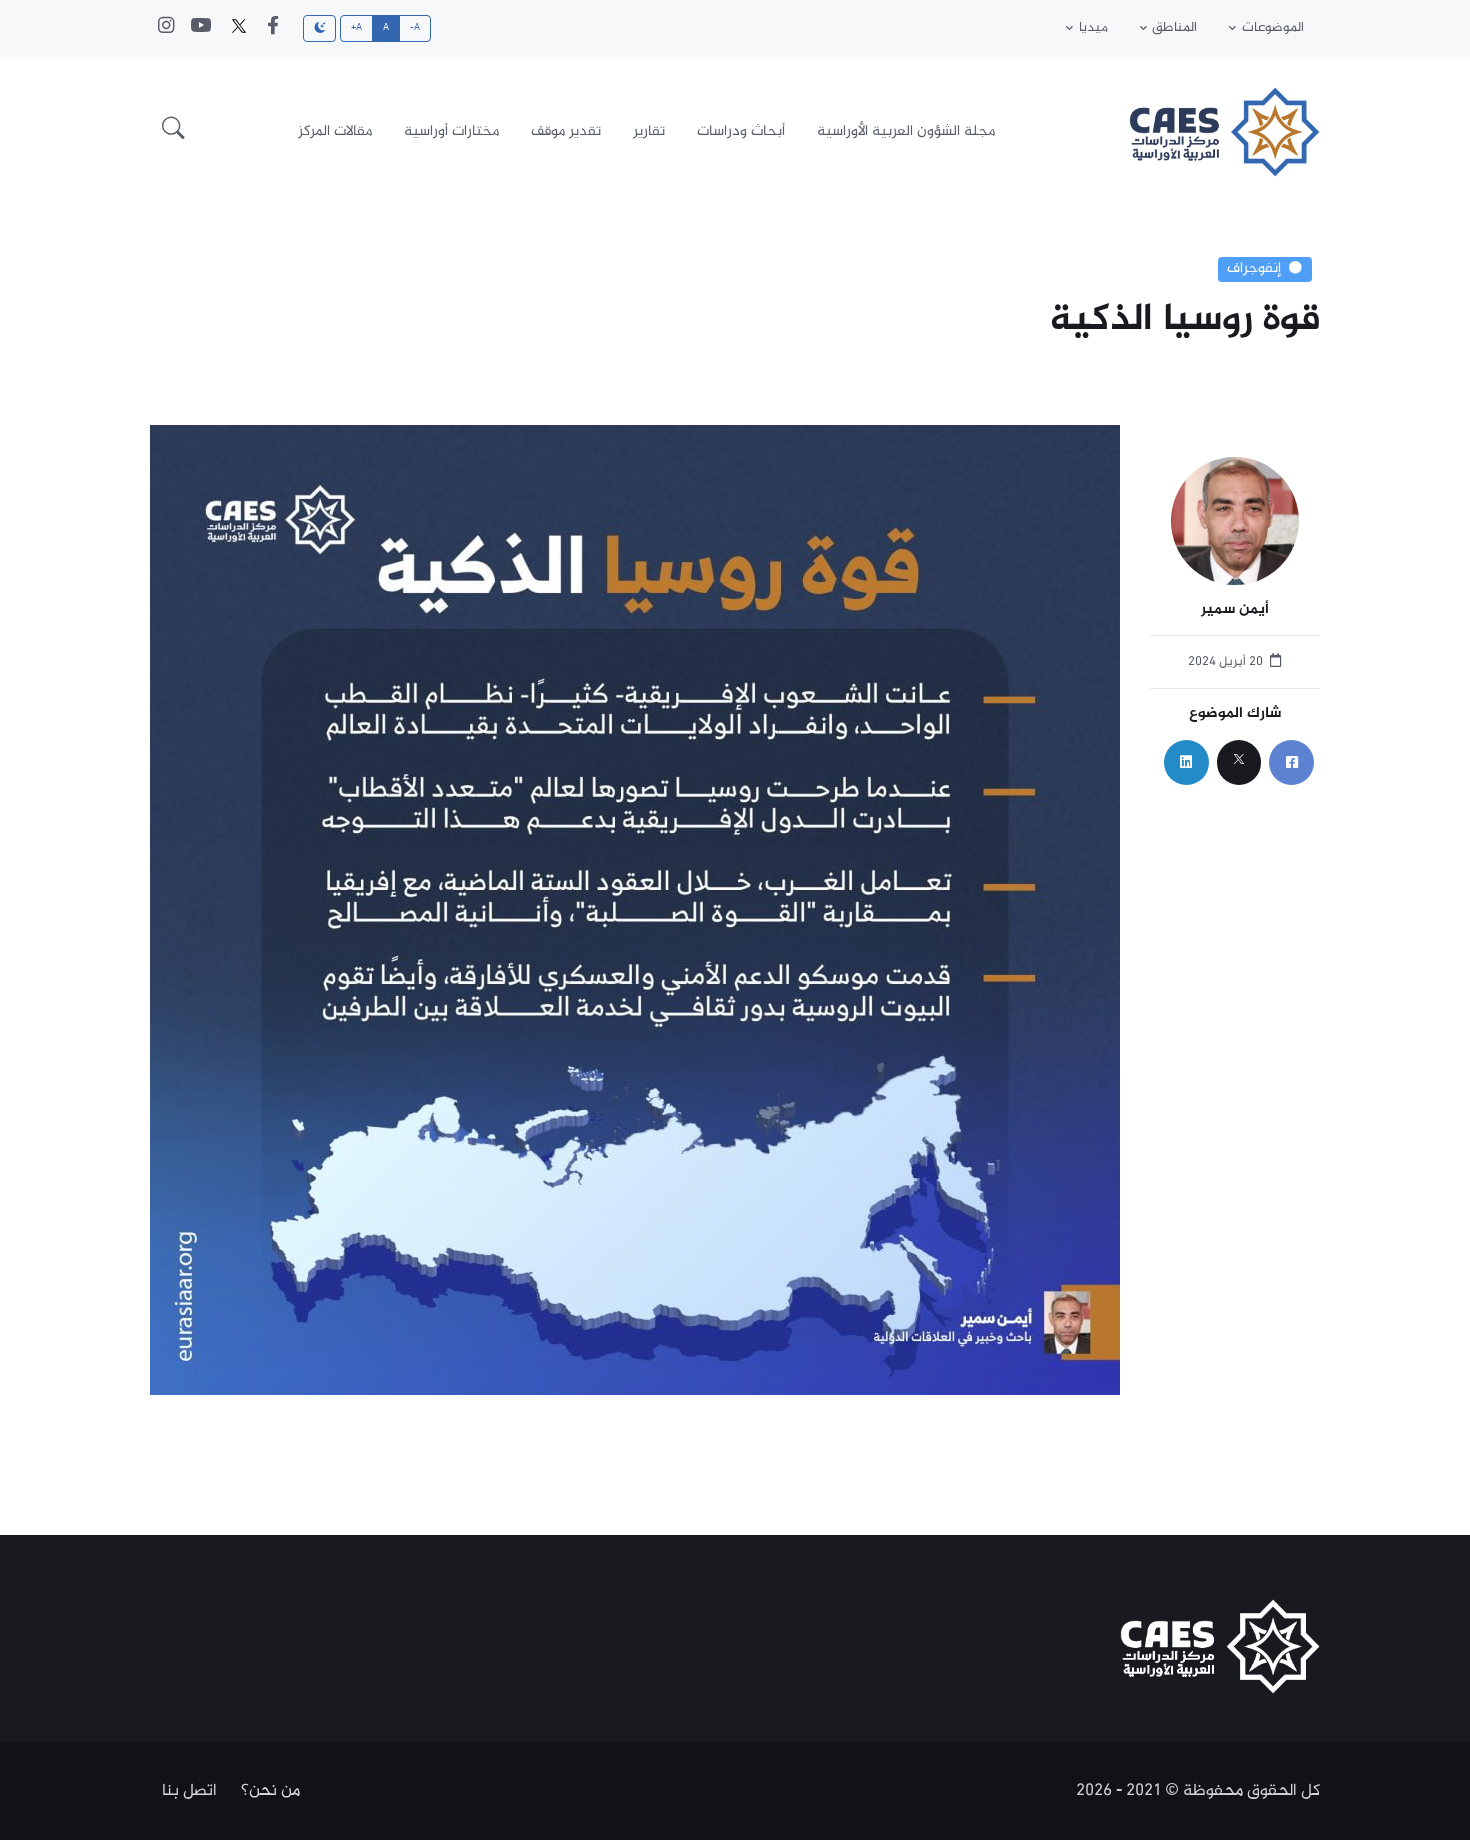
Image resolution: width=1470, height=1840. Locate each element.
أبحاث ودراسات (741, 131)
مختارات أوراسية (451, 131)
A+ (357, 28)
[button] (173, 132)
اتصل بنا (189, 1791)
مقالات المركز (335, 131)
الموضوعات (1273, 28)
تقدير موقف (566, 131)
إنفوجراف (1254, 269)
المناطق (1174, 28)
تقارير (649, 131)
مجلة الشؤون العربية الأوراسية (906, 131)
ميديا (1093, 28)
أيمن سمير (1235, 610)
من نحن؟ (270, 1791)
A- (415, 28)
